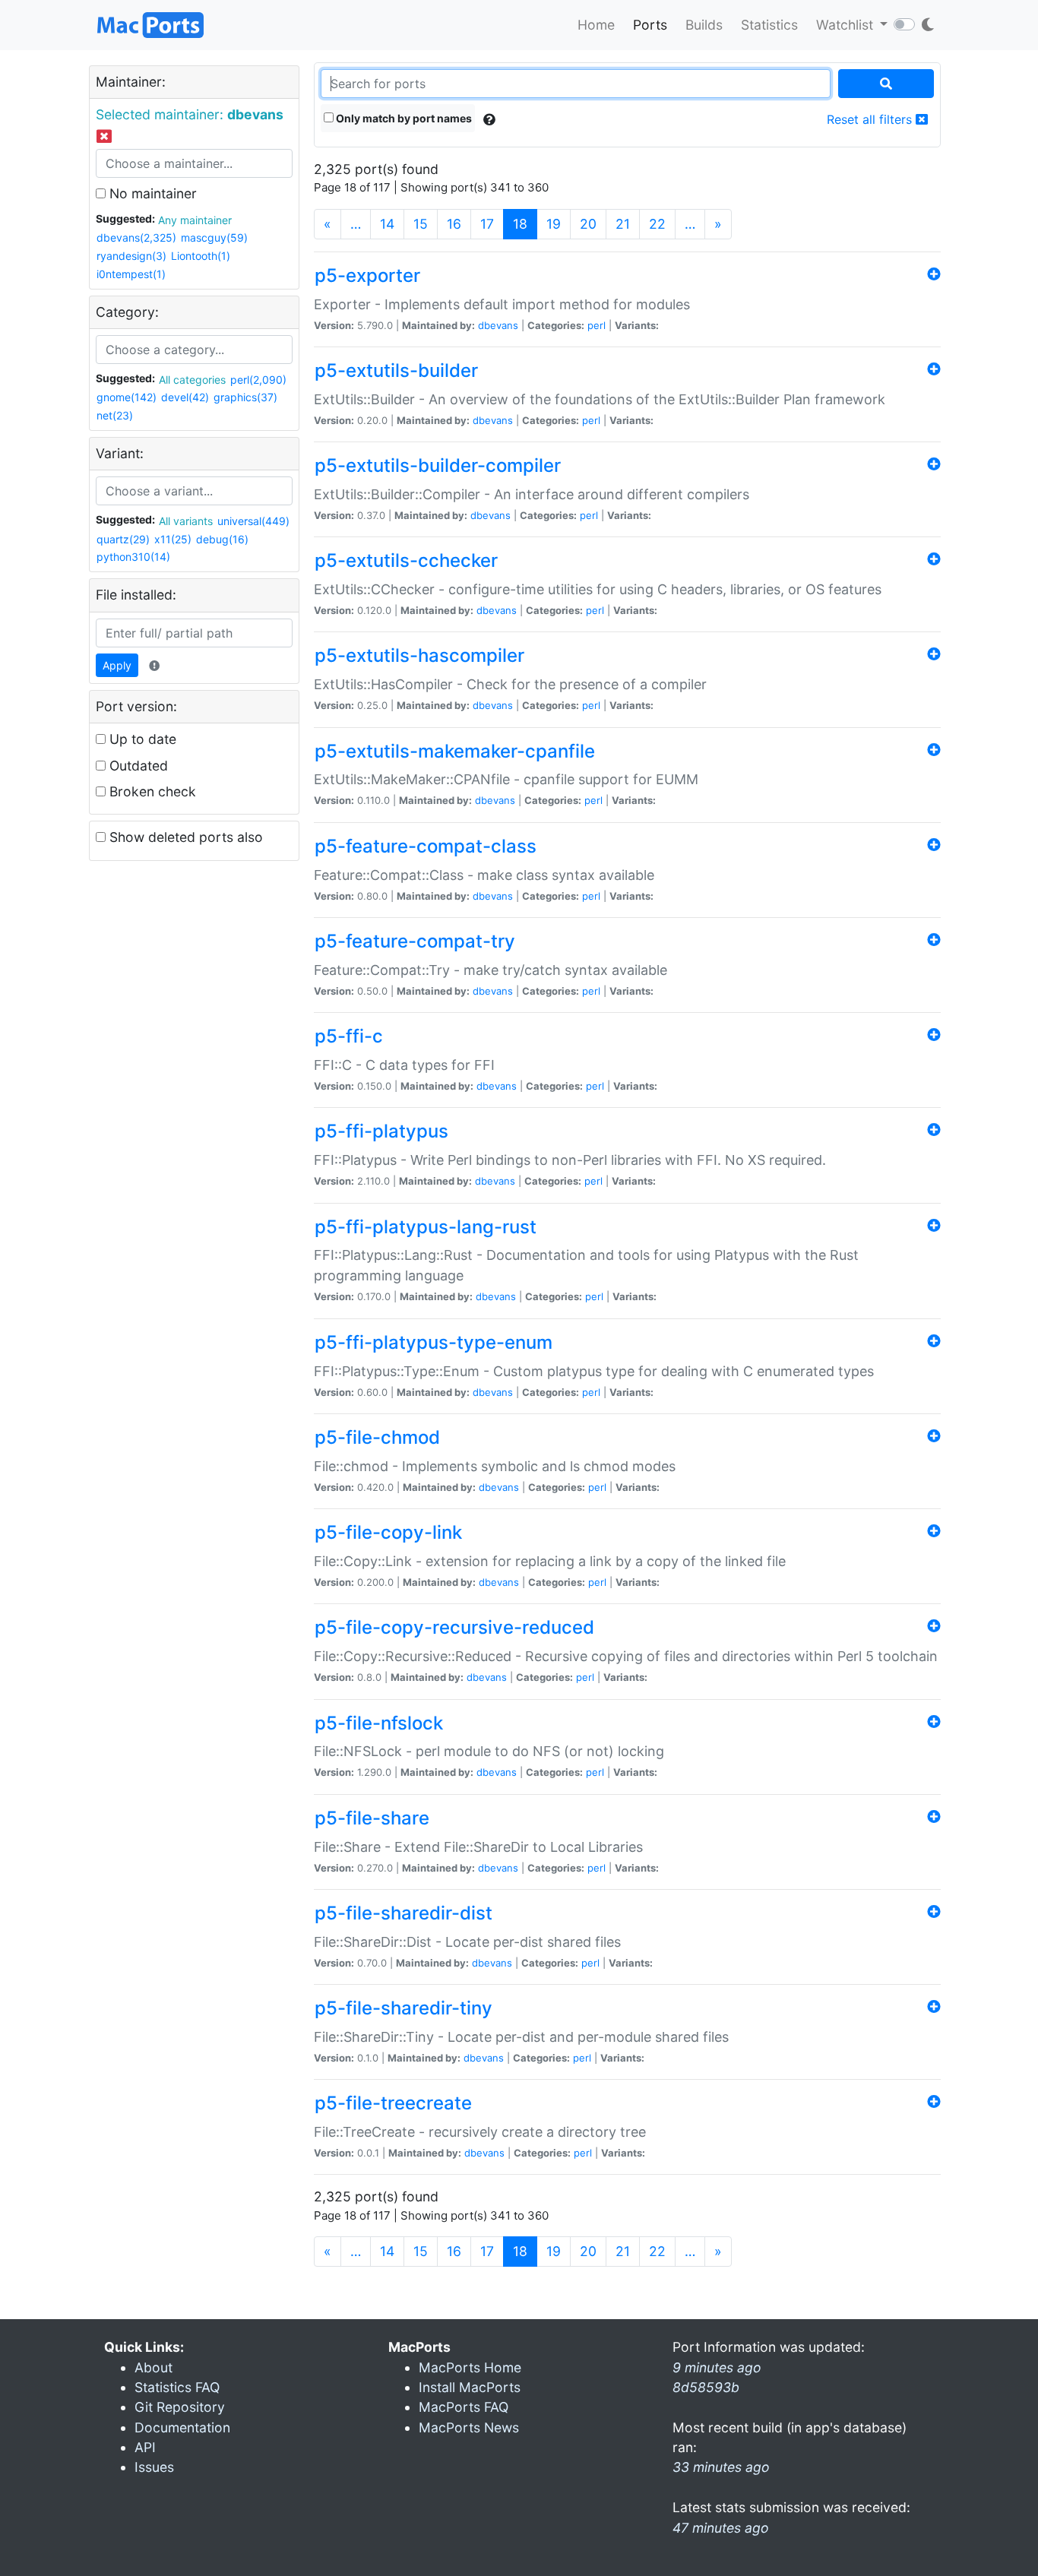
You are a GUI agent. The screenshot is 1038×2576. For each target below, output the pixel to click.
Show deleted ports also (184, 837)
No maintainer (151, 193)
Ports (650, 25)
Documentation (182, 2427)
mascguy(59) (214, 237)
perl (597, 325)
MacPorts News (469, 2427)
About (153, 2367)
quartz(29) (123, 539)
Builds (704, 25)
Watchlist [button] (847, 25)
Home (596, 25)
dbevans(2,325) (136, 237)
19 (554, 224)
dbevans (498, 325)
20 (588, 224)
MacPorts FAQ (464, 2407)
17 (487, 224)
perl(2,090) (258, 380)
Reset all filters (871, 119)
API (145, 2447)
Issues (154, 2467)
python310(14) (133, 557)
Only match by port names (403, 118)
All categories (192, 380)
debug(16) (222, 539)
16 (454, 224)
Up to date (141, 739)
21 (623, 224)
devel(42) (185, 397)
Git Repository (180, 2407)
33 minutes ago (721, 2467)
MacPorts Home (470, 2367)
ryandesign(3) (131, 256)
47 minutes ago (721, 2528)
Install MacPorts (470, 2387)
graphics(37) (245, 397)
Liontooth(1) (201, 256)
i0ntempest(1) (131, 274)
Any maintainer (195, 220)
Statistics (769, 25)
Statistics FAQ (177, 2387)
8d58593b (706, 2387)
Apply (117, 665)
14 (387, 224)
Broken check (151, 791)
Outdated (137, 766)
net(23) (115, 415)
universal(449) (253, 521)
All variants (186, 521)
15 (421, 224)
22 (657, 224)
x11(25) (173, 539)
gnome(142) (127, 397)
